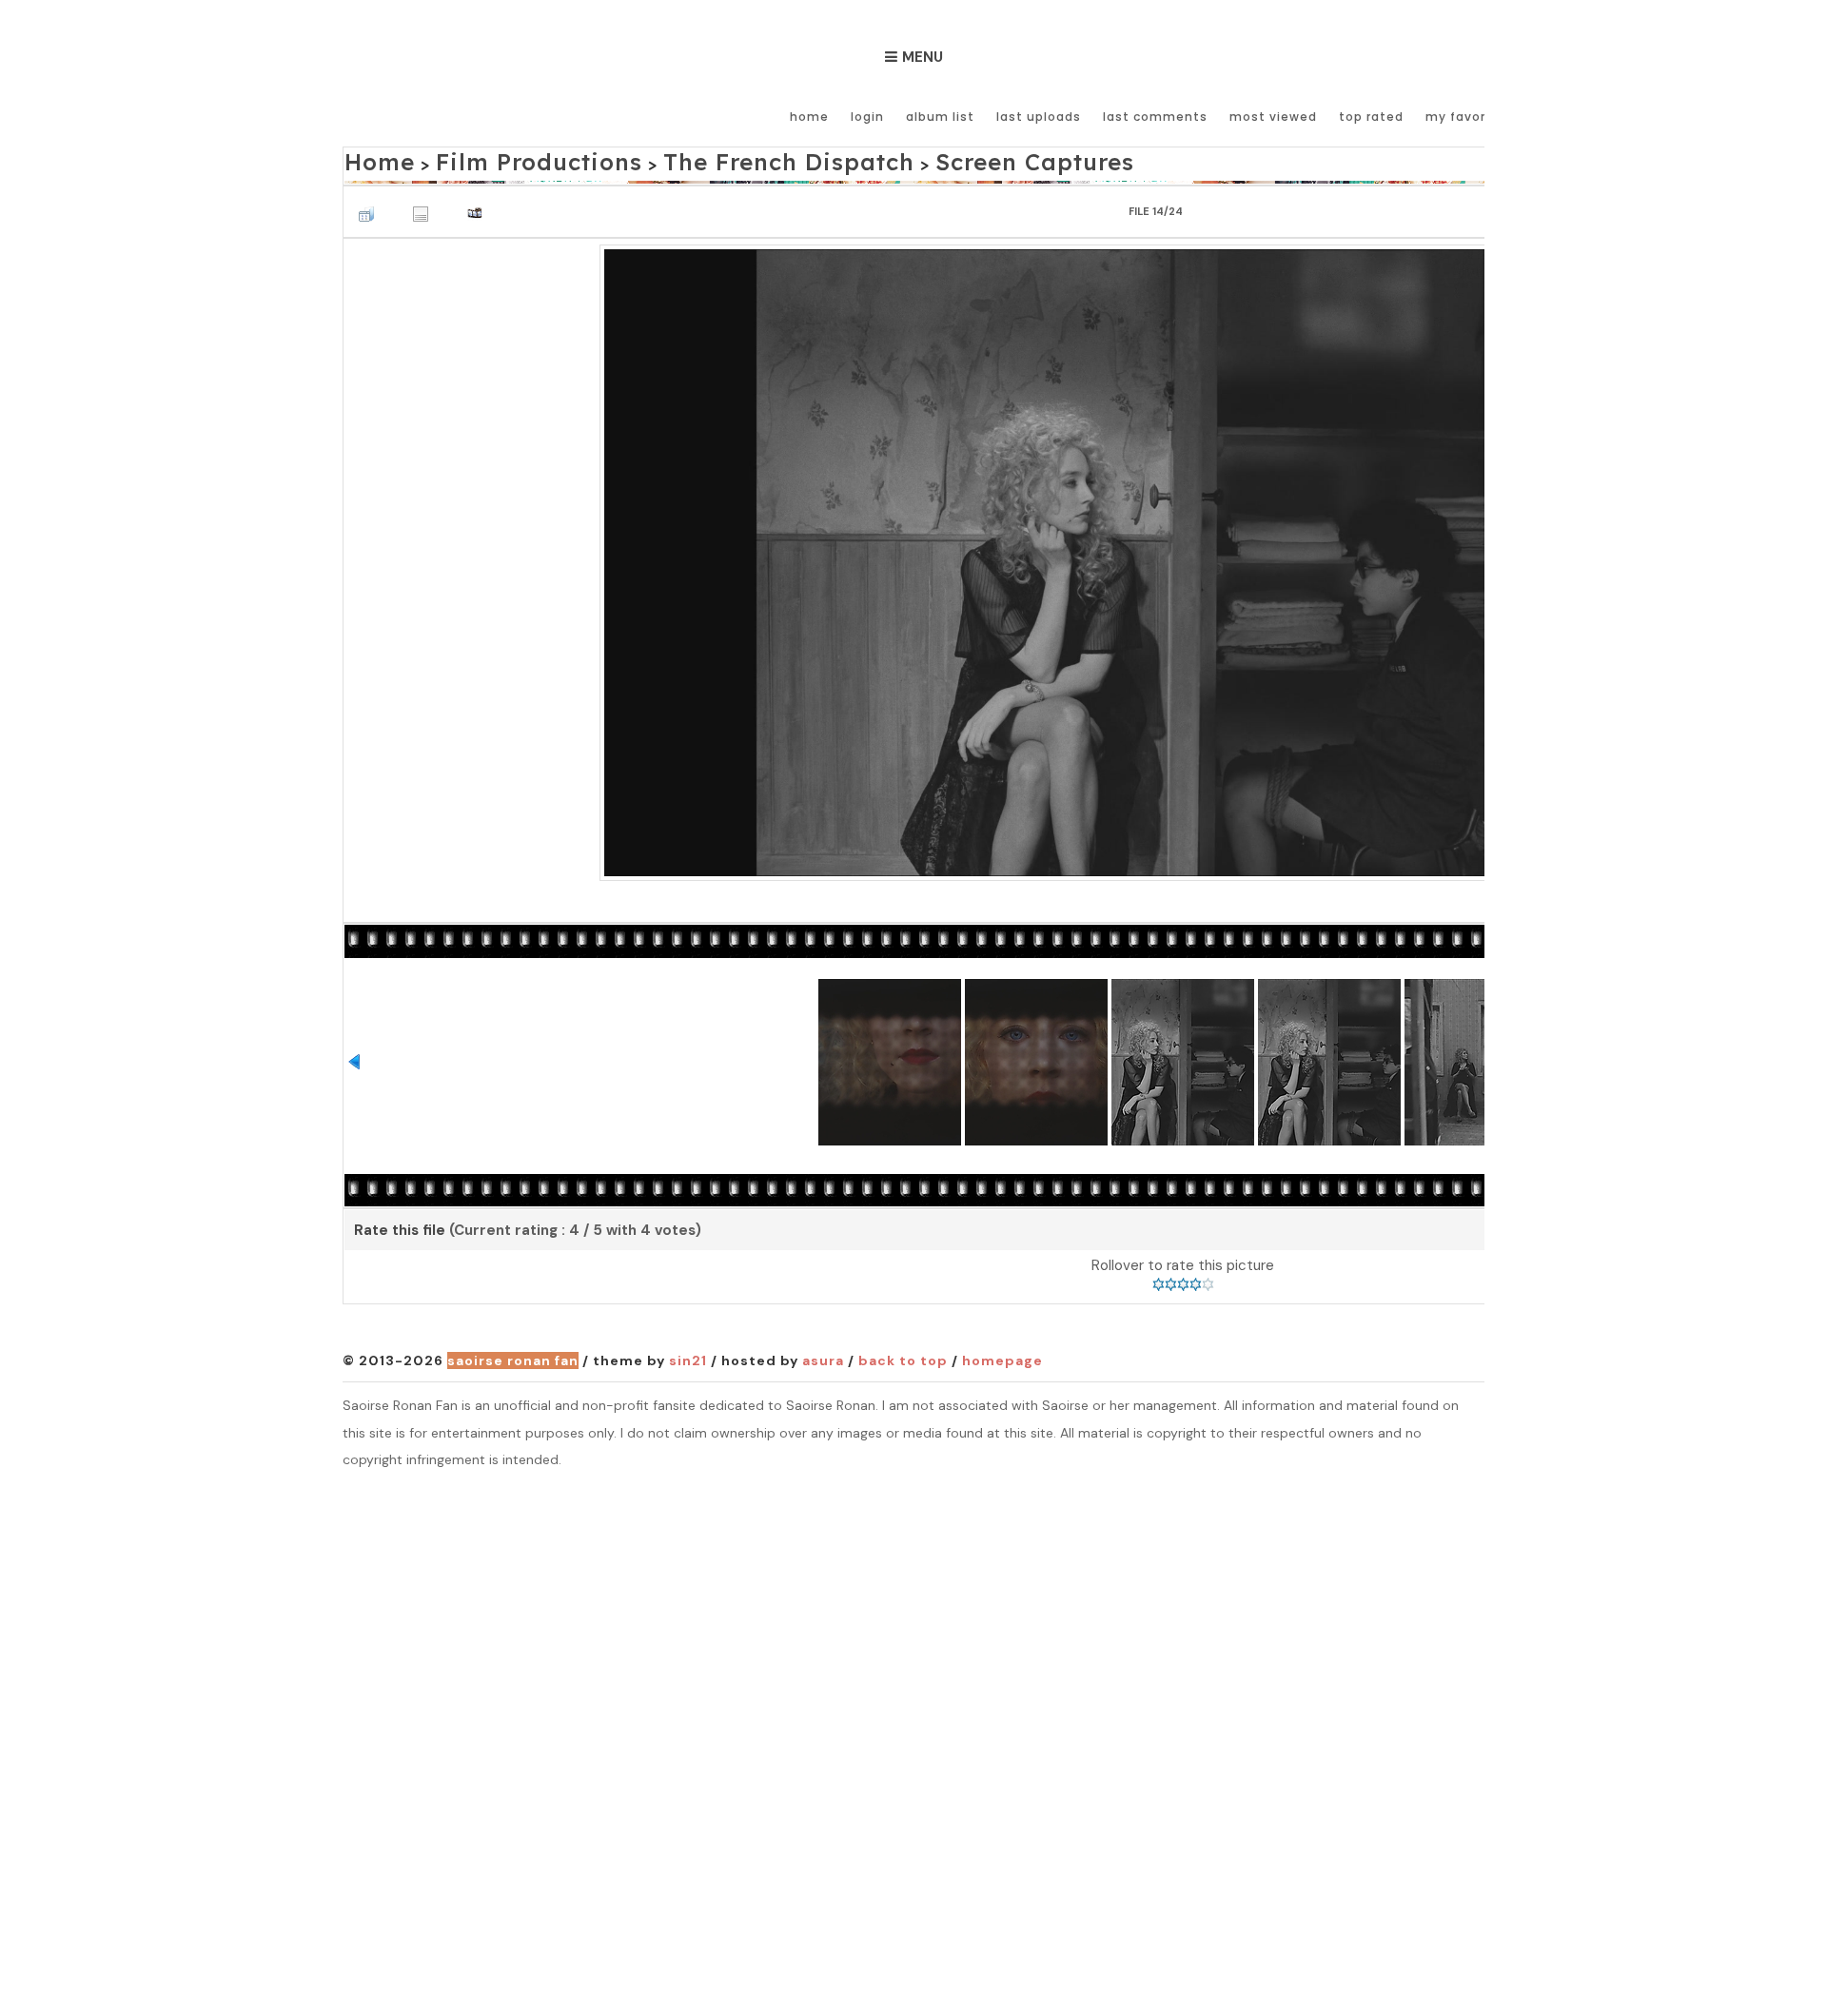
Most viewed (1273, 117)
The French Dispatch (691, 158)
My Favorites (1469, 117)
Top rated (1371, 117)
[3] (1183, 1280)
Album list (940, 117)
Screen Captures (884, 158)
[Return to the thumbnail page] (371, 203)
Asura (823, 1356)
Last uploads (1039, 117)
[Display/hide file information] (425, 203)
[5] (1208, 1280)
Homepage (1002, 1356)
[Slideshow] (480, 203)
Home (809, 117)
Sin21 (688, 1356)
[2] (1171, 1280)
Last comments (1155, 117)
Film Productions (498, 158)
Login (867, 117)
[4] (1196, 1280)
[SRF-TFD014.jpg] (1183, 555)
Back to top (903, 1356)
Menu (923, 57)
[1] (1159, 1280)
